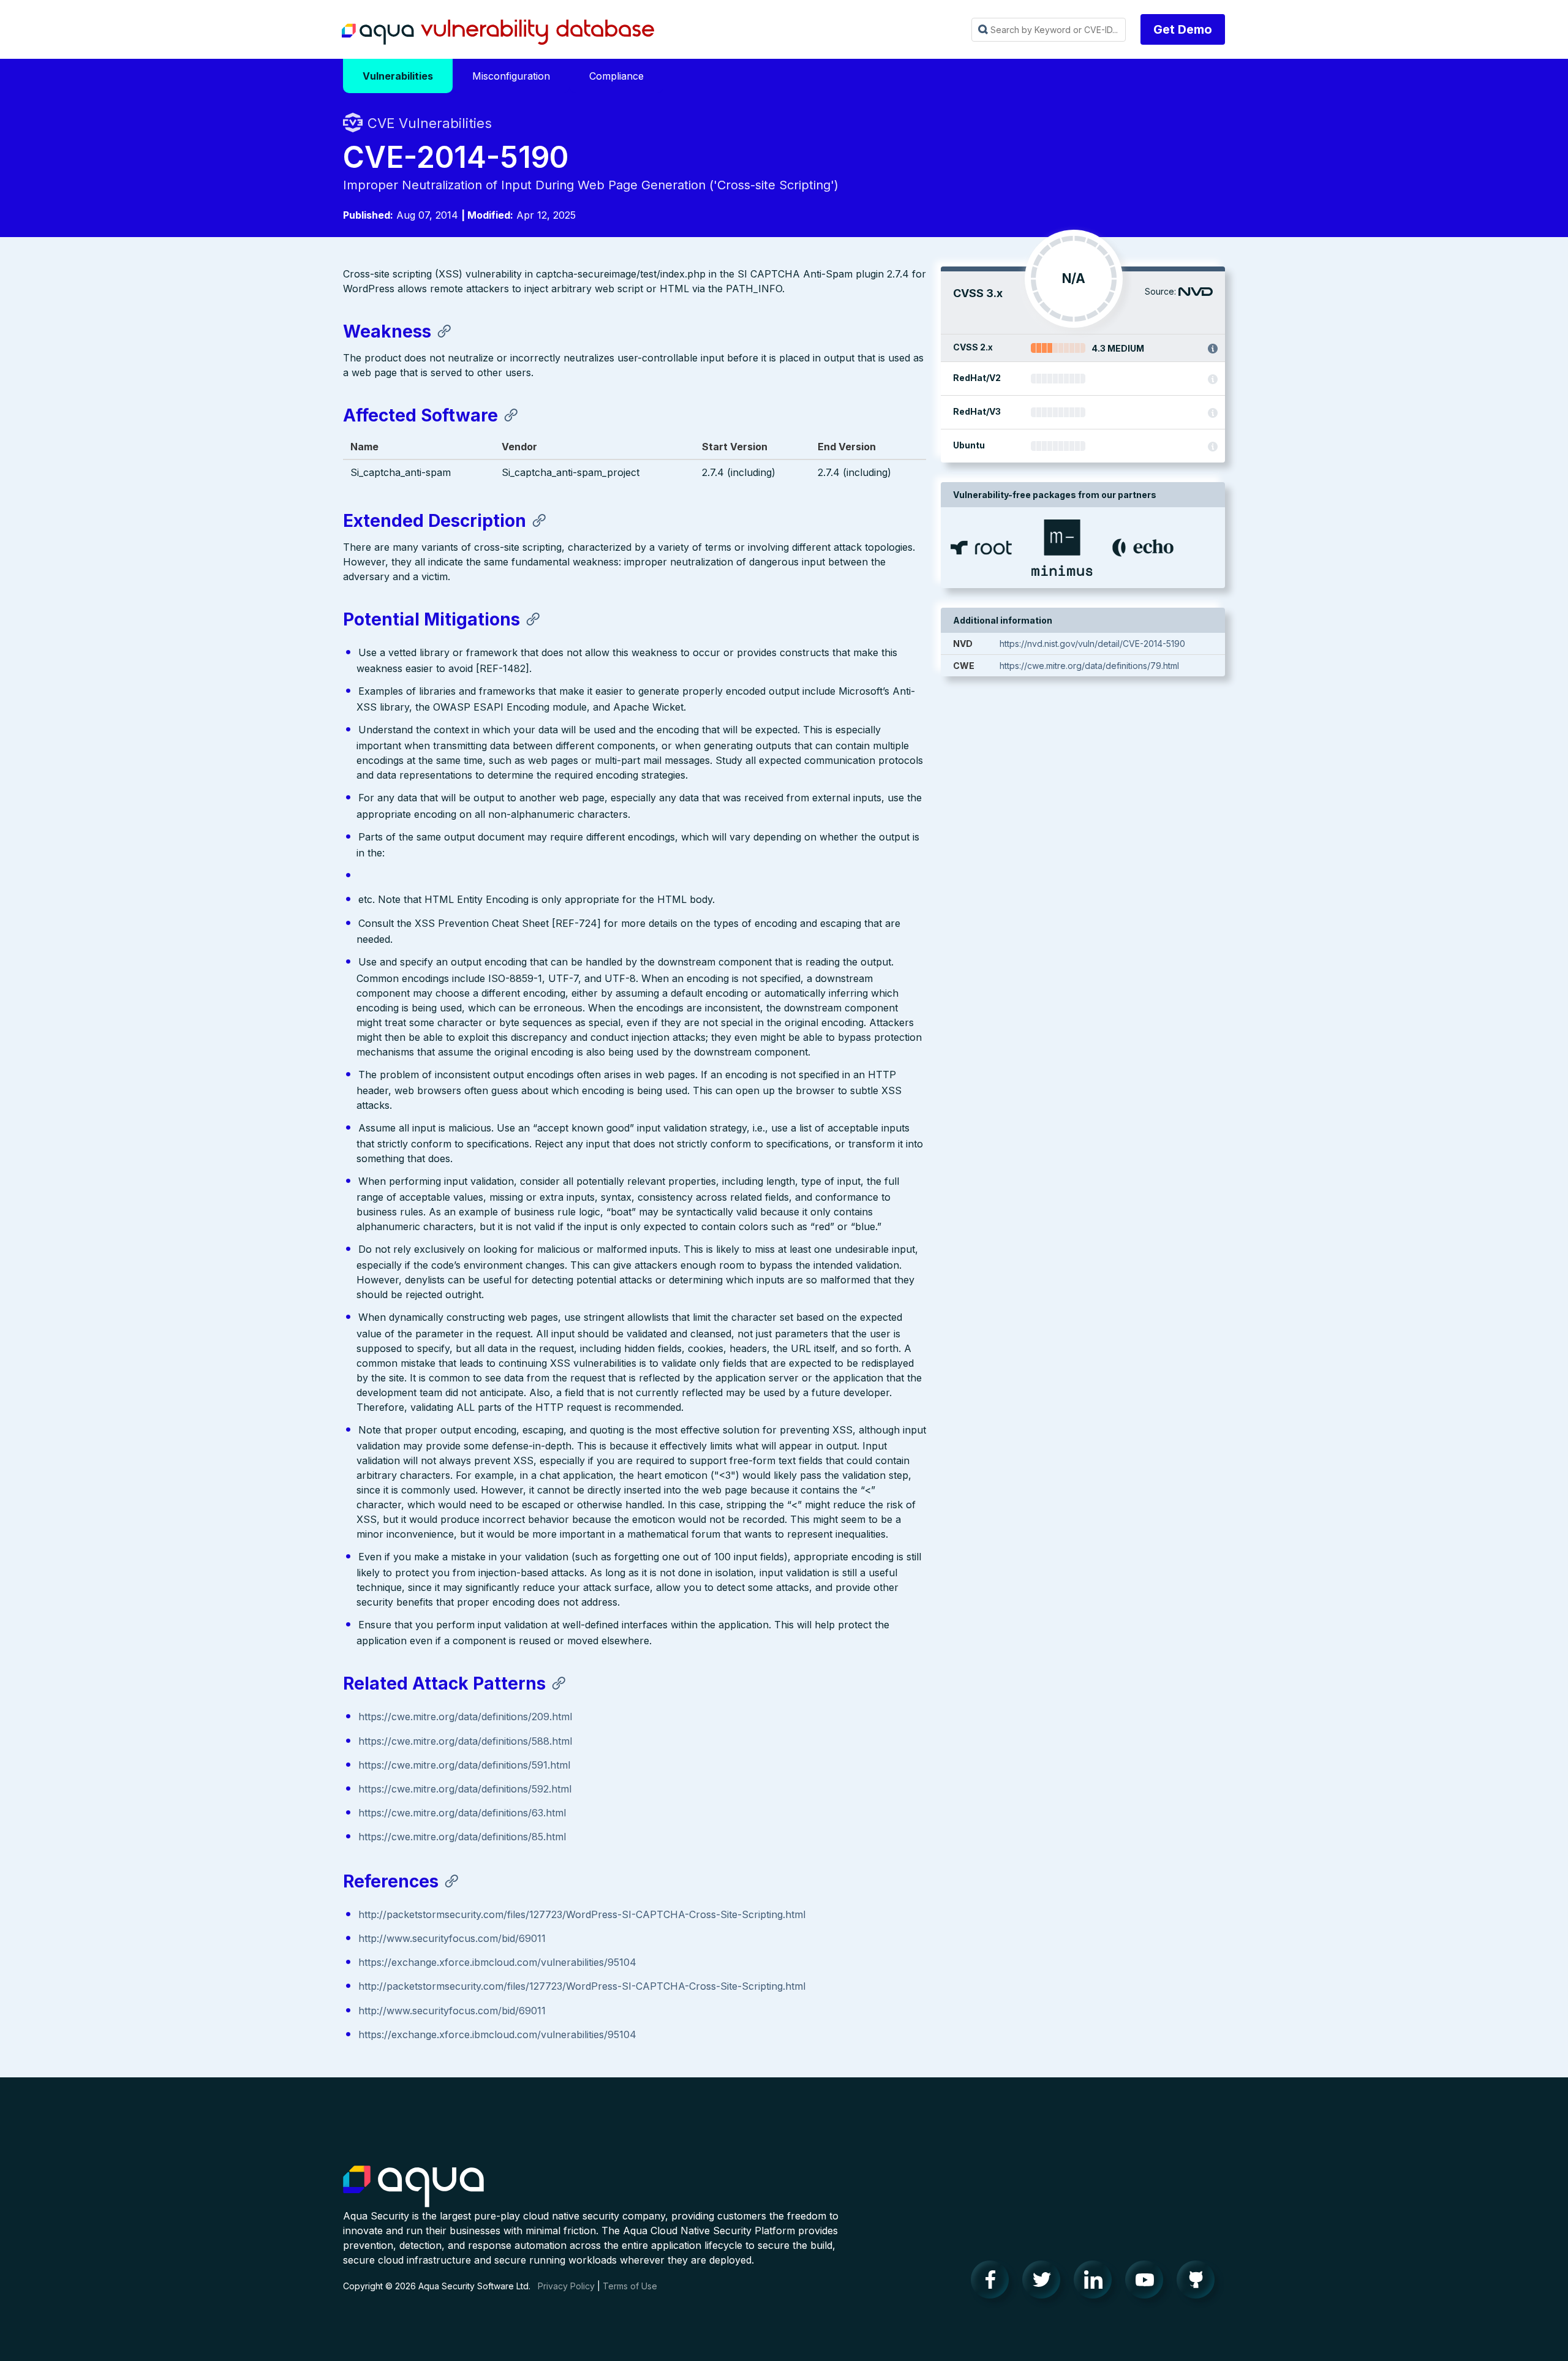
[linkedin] (1096, 2283)
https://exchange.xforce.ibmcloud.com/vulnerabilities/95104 (497, 1962)
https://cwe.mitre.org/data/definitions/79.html (1089, 666)
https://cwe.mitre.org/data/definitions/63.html (462, 1813)
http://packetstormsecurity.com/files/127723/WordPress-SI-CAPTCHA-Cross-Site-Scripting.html (582, 1914)
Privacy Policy (566, 2286)
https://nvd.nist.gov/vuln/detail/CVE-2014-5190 (1092, 644)
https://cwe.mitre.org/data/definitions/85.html (462, 1837)
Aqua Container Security (413, 2187)
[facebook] (993, 2283)
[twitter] (1045, 2283)
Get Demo (1183, 29)
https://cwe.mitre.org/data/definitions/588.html (465, 1741)
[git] (1199, 2283)
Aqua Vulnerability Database (498, 32)
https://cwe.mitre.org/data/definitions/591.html (464, 1765)
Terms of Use (630, 2286)
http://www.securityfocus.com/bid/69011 (452, 1938)
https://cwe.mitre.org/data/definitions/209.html (465, 1717)
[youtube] (1148, 2283)
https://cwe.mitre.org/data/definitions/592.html (465, 1789)
